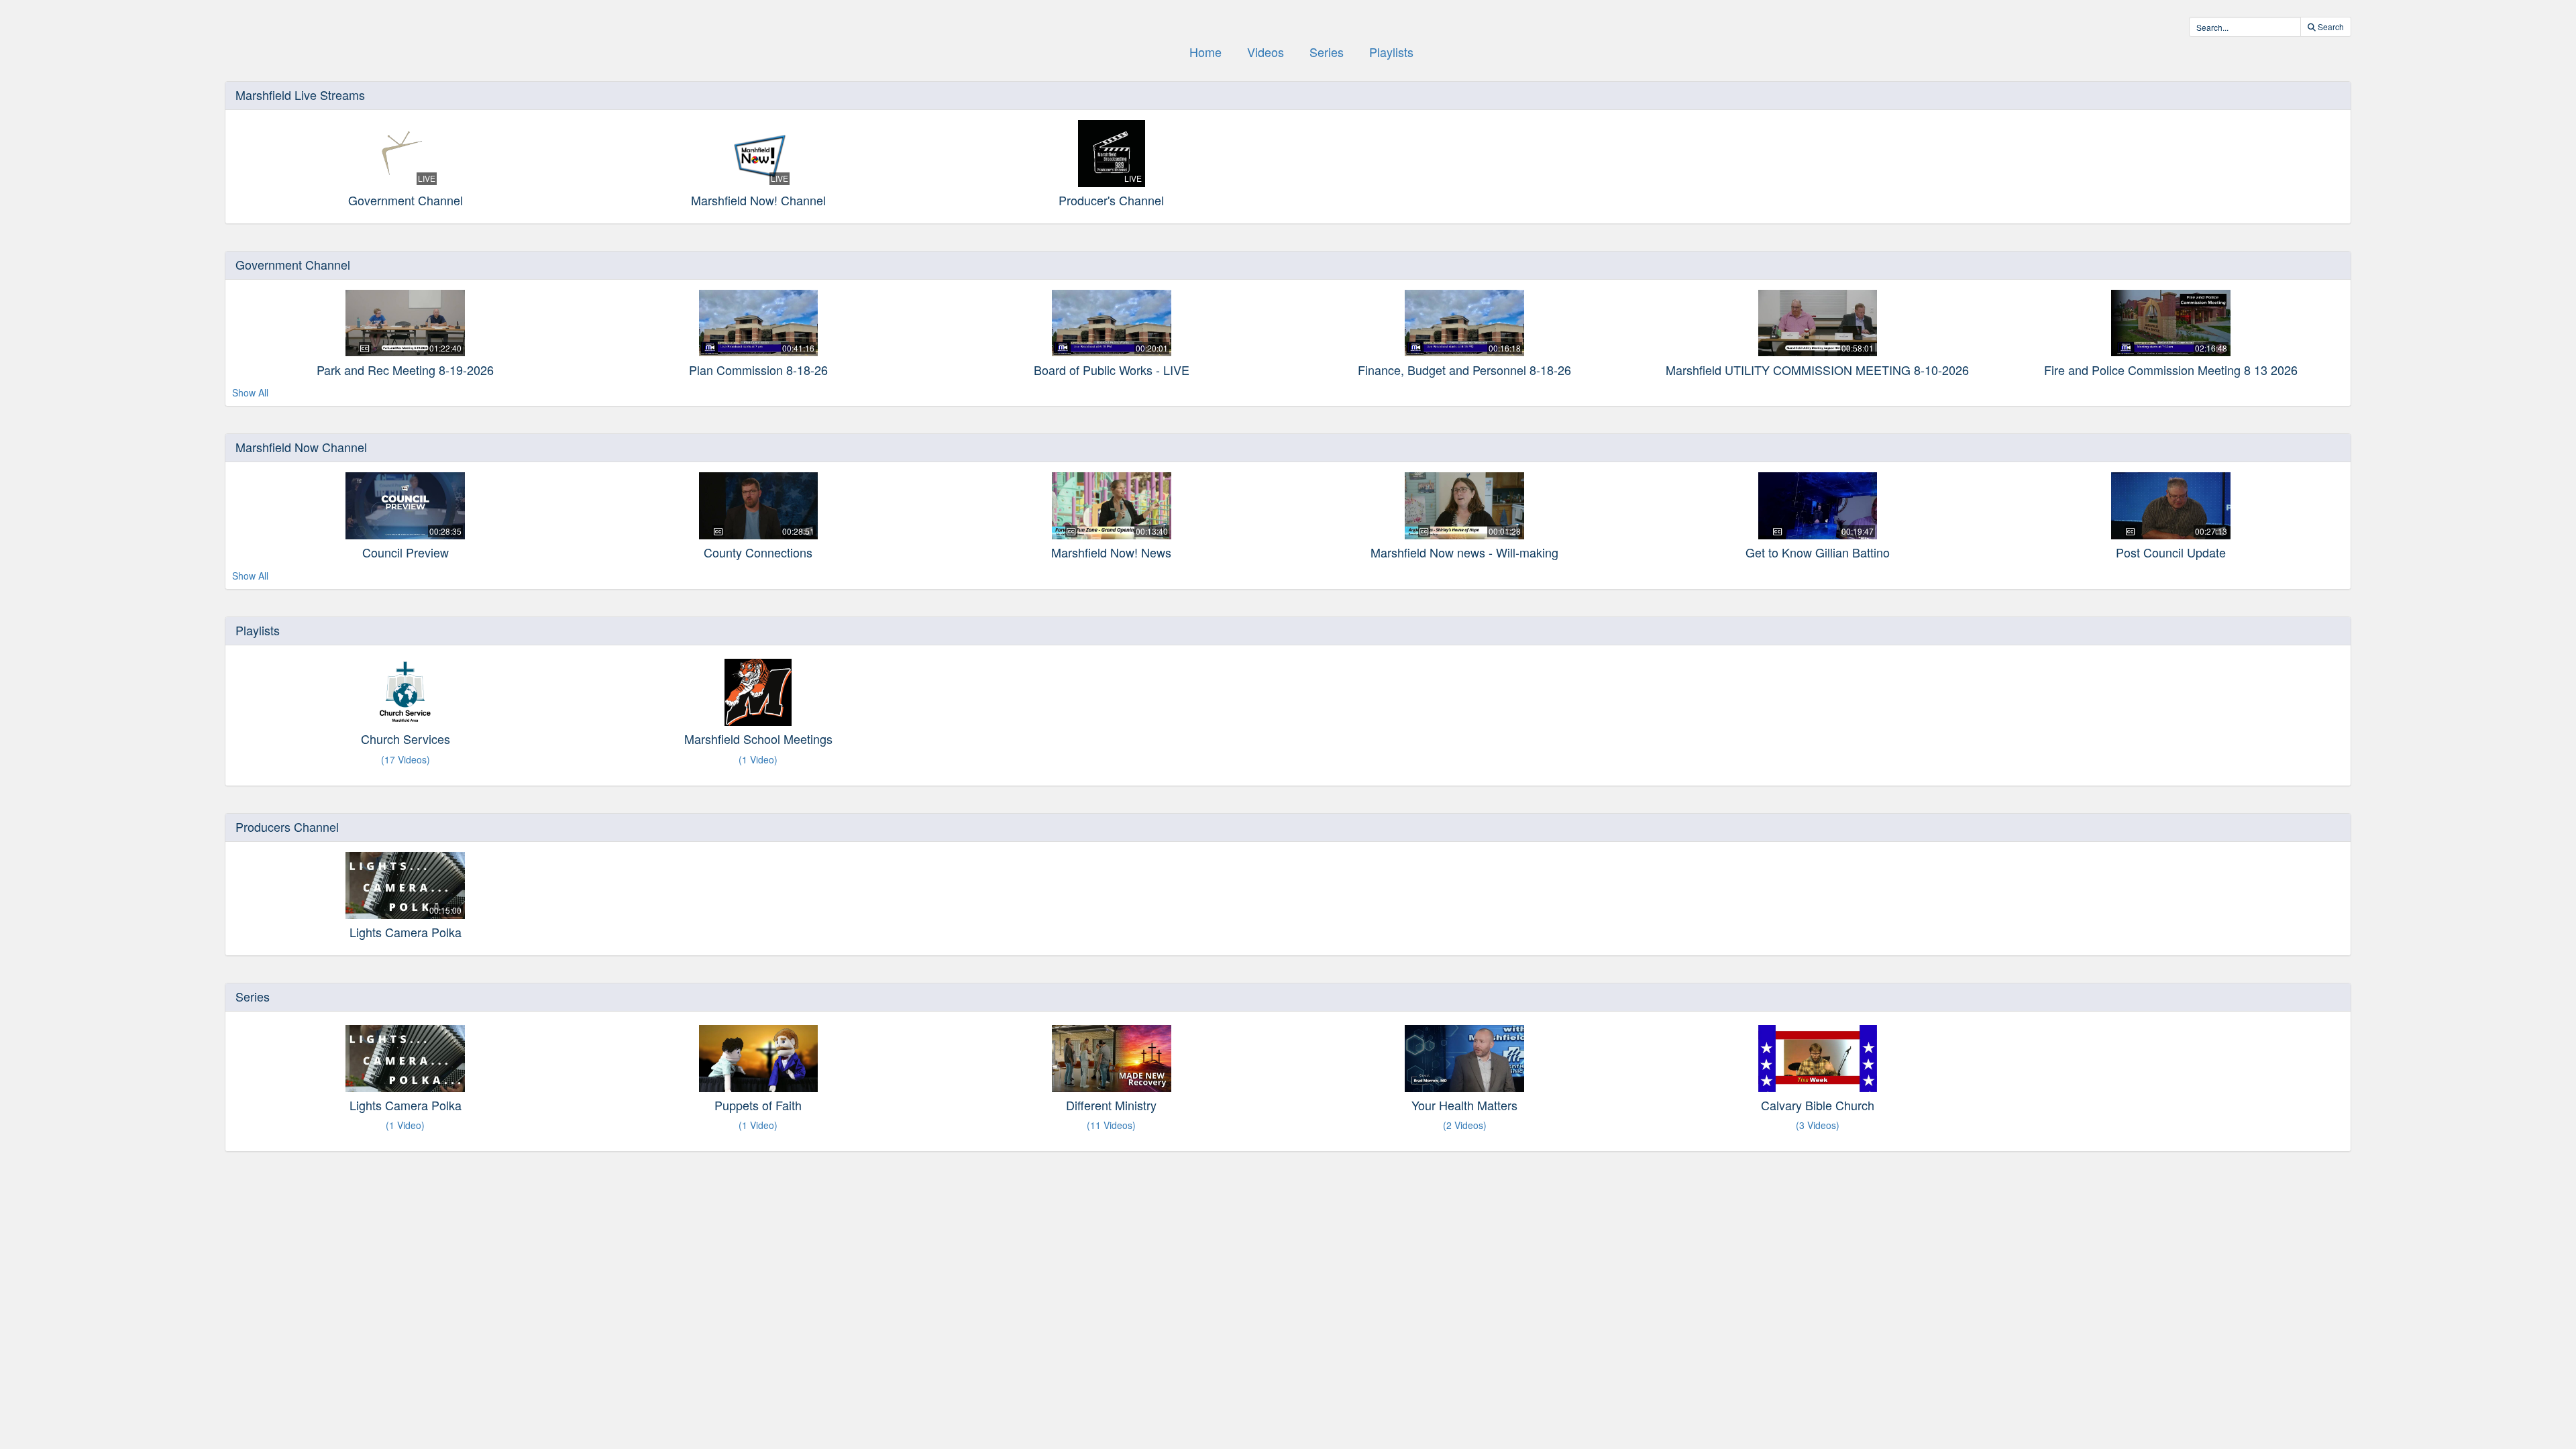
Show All (250, 392)
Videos (1266, 52)
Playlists (1391, 52)
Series (1327, 52)
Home (1205, 52)
